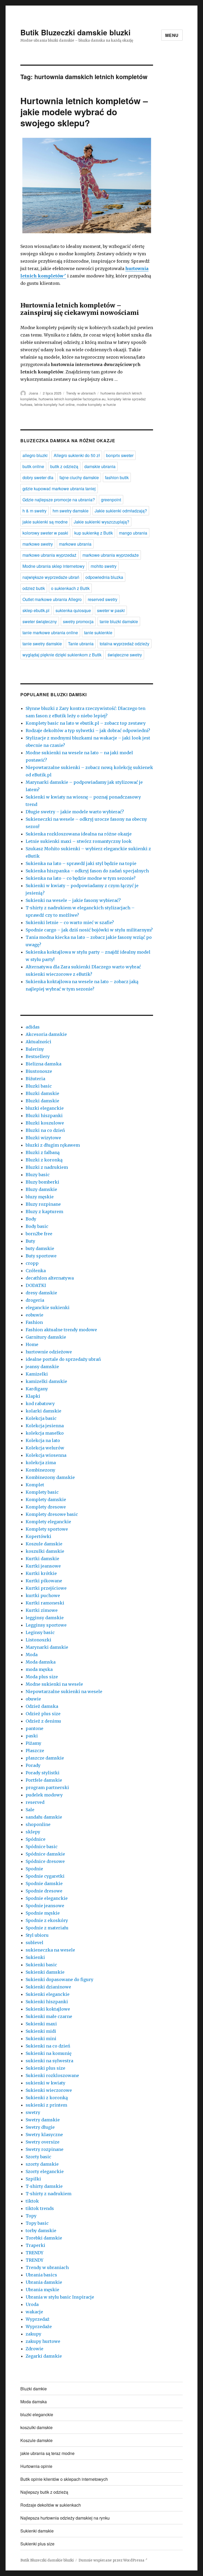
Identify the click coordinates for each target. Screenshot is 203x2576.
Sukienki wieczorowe (49, 2090)
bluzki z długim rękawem (53, 1145)
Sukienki (35, 1957)
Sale (30, 1810)
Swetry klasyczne (44, 2135)
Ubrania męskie (42, 2290)
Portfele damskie (44, 1780)
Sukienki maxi (41, 2024)
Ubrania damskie (44, 2282)
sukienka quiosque (73, 610)
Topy (31, 2216)
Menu (172, 35)
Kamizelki (37, 1374)
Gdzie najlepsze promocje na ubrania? (59, 500)
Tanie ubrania (81, 644)
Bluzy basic (38, 1175)
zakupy (33, 2334)
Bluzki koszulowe (45, 1123)
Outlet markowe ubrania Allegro (52, 599)
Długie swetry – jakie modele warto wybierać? (75, 812)
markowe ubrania (75, 544)
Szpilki (33, 2179)
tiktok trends (40, 2208)
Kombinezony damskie (50, 1477)
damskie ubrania (100, 466)
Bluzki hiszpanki (44, 1116)
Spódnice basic (42, 1847)
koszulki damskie (45, 1551)
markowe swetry (38, 544)
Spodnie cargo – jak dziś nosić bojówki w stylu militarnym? (89, 930)
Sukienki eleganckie (48, 1994)
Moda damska (41, 1662)
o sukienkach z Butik (70, 588)
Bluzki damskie (42, 1093)
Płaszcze (35, 1751)
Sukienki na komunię (49, 2053)
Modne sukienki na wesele (54, 1684)
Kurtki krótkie (41, 1573)
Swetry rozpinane (45, 2149)
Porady (33, 1765)
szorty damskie (42, 2164)
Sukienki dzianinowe (48, 1987)
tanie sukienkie (98, 633)
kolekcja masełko (45, 1433)
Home (32, 1344)
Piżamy (33, 1743)
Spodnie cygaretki (45, 1876)
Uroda (32, 2304)
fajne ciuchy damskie (79, 477)
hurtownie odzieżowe (49, 1352)
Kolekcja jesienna (45, 1426)
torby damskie (41, 2231)
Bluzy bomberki (42, 1182)
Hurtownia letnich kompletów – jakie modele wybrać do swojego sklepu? (84, 112)
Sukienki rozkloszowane (52, 2075)
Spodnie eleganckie (47, 1898)
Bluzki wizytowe (43, 1138)
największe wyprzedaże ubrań (51, 577)
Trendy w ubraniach (81, 393)
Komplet (35, 1485)
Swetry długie (40, 2127)
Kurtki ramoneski (45, 1603)
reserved (35, 1802)
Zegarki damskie (44, 2356)
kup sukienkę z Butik (94, 533)
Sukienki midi (41, 2031)
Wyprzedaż (38, 2319)
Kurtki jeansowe (43, 1566)
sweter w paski (111, 610)
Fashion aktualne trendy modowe (61, 1330)
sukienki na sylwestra (49, 2061)
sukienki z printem (46, 2105)
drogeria (35, 1300)
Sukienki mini (41, 2039)
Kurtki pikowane (44, 1581)
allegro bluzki (35, 455)
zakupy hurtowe (43, 2341)
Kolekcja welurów (45, 1448)
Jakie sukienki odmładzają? (121, 511)
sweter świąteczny (40, 621)
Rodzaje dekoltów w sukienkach (51, 2505)
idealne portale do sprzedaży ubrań (63, 1359)
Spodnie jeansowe (45, 1906)
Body (31, 1219)
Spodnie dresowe (44, 1891)
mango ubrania (133, 533)
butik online (33, 466)
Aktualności (38, 1042)
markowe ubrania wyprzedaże (111, 555)
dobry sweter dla (38, 477)
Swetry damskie (43, 2120)
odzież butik (34, 588)
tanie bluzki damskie (119, 621)
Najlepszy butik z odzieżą (44, 2492)
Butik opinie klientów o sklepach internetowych (64, 2479)
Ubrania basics (41, 2275)
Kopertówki (38, 1536)
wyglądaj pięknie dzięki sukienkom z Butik (62, 655)
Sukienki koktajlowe (48, 2009)
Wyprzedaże (39, 2327)
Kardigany (37, 1389)
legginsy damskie (45, 1618)
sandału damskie (44, 1817)
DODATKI (36, 1285)
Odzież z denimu (43, 1721)
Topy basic (37, 2223)
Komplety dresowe (46, 1507)
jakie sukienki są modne (45, 522)
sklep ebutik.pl (36, 610)
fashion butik (117, 477)
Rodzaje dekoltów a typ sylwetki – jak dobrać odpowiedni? (88, 730)
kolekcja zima (41, 1463)
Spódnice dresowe (45, 1861)
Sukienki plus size (45, 2068)
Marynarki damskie (47, 1647)
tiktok (32, 2201)
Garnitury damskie (46, 1337)
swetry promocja (78, 621)
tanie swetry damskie (42, 644)
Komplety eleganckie (48, 1522)
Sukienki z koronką (47, 2098)
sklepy (33, 1832)
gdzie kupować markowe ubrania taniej (59, 489)
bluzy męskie (40, 1197)
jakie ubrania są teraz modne (47, 2453)
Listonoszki (38, 1640)
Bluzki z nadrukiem (47, 1167)
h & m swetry (34, 511)
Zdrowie (34, 2349)
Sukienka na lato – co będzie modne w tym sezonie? (81, 878)
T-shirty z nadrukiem (49, 2194)
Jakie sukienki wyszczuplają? (101, 522)
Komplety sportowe (47, 1529)
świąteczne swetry (125, 655)
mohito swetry (104, 566)
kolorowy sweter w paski (45, 533)
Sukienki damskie (45, 1972)
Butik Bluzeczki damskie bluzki (75, 32)
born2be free (39, 1234)
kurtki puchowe (43, 1595)
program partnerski (47, 1787)
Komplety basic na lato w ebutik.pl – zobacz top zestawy (86, 723)
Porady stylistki (43, 1773)
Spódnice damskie (45, 1854)
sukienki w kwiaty (45, 2083)
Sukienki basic (41, 1965)
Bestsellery (38, 1056)
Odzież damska (42, 1706)
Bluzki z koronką (44, 1160)
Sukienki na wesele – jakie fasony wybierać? (73, 900)
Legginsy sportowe (46, 1625)
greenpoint (111, 500)
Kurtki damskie (42, 1559)
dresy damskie (41, 1293)
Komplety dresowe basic (52, 1514)
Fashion (34, 1322)
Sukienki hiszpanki (47, 2002)
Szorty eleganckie (45, 2171)
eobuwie (34, 1315)
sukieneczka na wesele (50, 1950)
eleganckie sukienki (48, 1308)
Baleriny (35, 1049)
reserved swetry (103, 599)
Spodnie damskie (44, 1883)
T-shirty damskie (44, 2186)
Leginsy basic (40, 1632)
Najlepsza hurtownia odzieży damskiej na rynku (65, 2518)
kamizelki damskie (46, 1381)
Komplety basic (42, 1492)
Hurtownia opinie (36, 2466)
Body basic (37, 1226)
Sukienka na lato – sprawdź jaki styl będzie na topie (81, 863)
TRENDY (34, 2253)
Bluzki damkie (34, 2389)
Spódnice (36, 1839)
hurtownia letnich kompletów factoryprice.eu (72, 399)
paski (32, 1736)
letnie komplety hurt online (54, 404)
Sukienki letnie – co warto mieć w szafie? (70, 922)
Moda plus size (42, 1677)
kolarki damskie (43, 1411)
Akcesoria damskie (46, 1034)
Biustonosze (39, 1071)
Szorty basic (38, 2157)
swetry (33, 2112)
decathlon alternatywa (50, 1278)
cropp (32, 1263)
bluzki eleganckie (45, 1108)
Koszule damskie (44, 1544)
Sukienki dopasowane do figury (59, 1979)
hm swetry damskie (71, 511)
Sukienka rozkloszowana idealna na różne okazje (79, 834)
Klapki (33, 1396)
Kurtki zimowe (42, 1610)
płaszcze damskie (45, 1758)
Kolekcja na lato (43, 1440)
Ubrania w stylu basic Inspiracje (60, 2297)
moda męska (39, 1669)
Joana (33, 393)
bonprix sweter (120, 455)
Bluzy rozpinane (43, 1204)
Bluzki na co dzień (45, 1130)
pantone (34, 1728)
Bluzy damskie (41, 1189)
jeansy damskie (42, 1367)
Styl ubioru (37, 1935)
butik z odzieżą (64, 466)
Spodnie (34, 1869)
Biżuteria (35, 1079)
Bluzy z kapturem (44, 1212)
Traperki (35, 2245)
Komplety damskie (46, 1500)
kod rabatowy (40, 1404)
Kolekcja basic (41, 1418)
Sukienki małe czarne (49, 2016)
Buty (30, 1241)
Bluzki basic (39, 1086)
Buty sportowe (41, 1256)
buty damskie (40, 1248)
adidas (33, 1027)
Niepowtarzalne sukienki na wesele (64, 1691)
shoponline (38, 1824)
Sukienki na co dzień (48, 2046)
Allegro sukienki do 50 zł (77, 455)
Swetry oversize (43, 2142)
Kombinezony (40, 1470)
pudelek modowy (44, 1795)
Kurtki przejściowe (46, 1588)
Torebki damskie (44, 2238)
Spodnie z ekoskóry (47, 1920)
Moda (32, 1655)
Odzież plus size (43, 1714)
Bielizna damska (43, 1064)
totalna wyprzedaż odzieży (124, 644)
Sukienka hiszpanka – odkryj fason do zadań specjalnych (87, 871)
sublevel (34, 1943)
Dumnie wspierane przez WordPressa (112, 2560)
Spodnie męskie (43, 1913)
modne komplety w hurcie (96, 404)
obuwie (33, 1699)
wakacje (34, 2312)
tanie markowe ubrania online (50, 633)
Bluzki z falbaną (43, 1152)
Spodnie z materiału (47, 1928)
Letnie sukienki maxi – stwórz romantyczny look (79, 841)
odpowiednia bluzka (104, 577)
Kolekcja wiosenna (46, 1455)
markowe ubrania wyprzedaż (49, 555)
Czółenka (36, 1271)
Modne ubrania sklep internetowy (54, 566)
